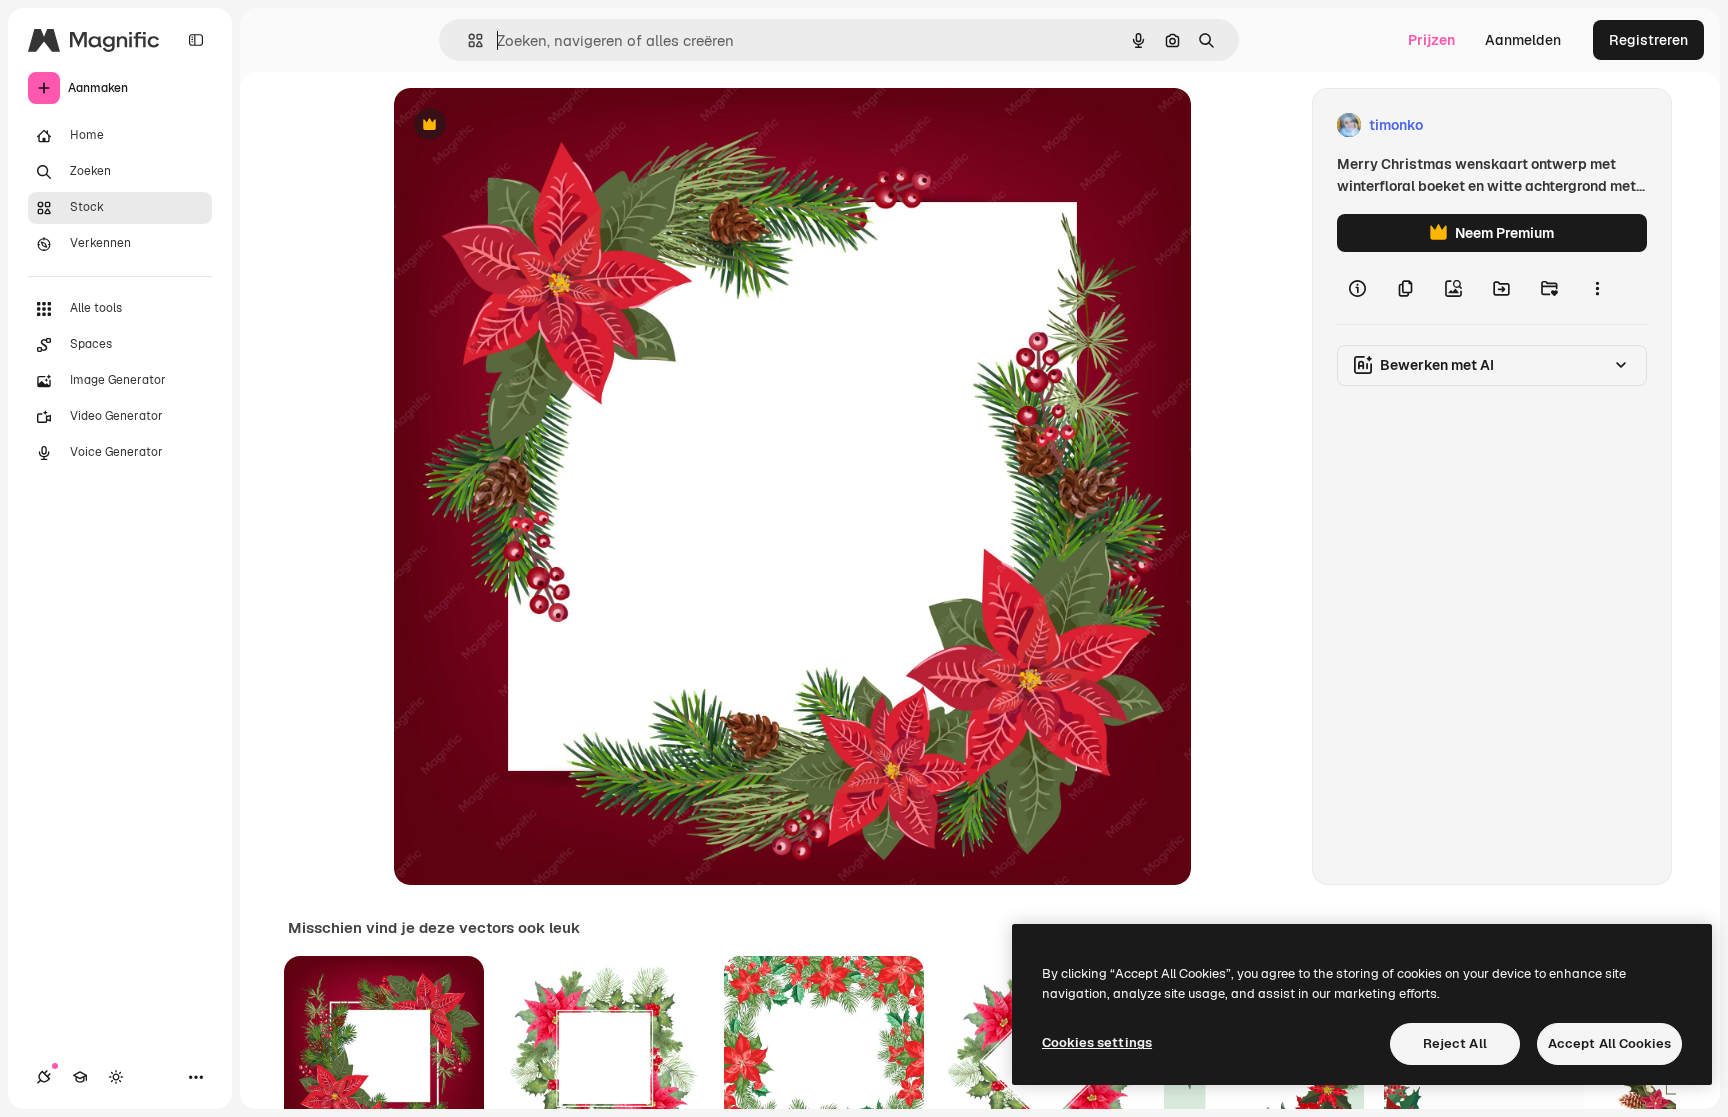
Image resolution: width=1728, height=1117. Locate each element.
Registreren (1648, 40)
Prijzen (1431, 40)
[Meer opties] (1597, 288)
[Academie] (80, 1077)
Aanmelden (1523, 40)
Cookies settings (1097, 1042)
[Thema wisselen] (116, 1077)
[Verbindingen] (44, 1077)
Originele (525, 125)
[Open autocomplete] (467, 40)
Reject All (1455, 1043)
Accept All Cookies (1609, 1043)
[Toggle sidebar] (196, 40)
